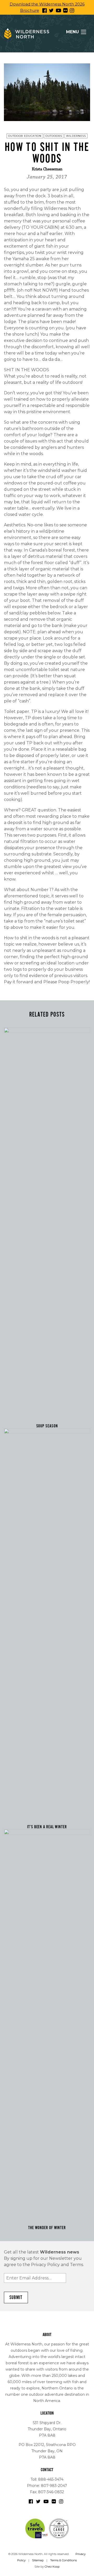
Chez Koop (52, 2567)
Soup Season (47, 1426)
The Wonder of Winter (47, 2228)
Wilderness (76, 136)
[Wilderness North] (27, 34)
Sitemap (38, 2560)
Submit (16, 2297)
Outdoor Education (25, 136)
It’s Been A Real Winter (47, 1827)
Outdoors (54, 136)
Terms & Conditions (63, 2560)
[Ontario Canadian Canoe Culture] (59, 2528)
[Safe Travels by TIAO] (37, 2528)
